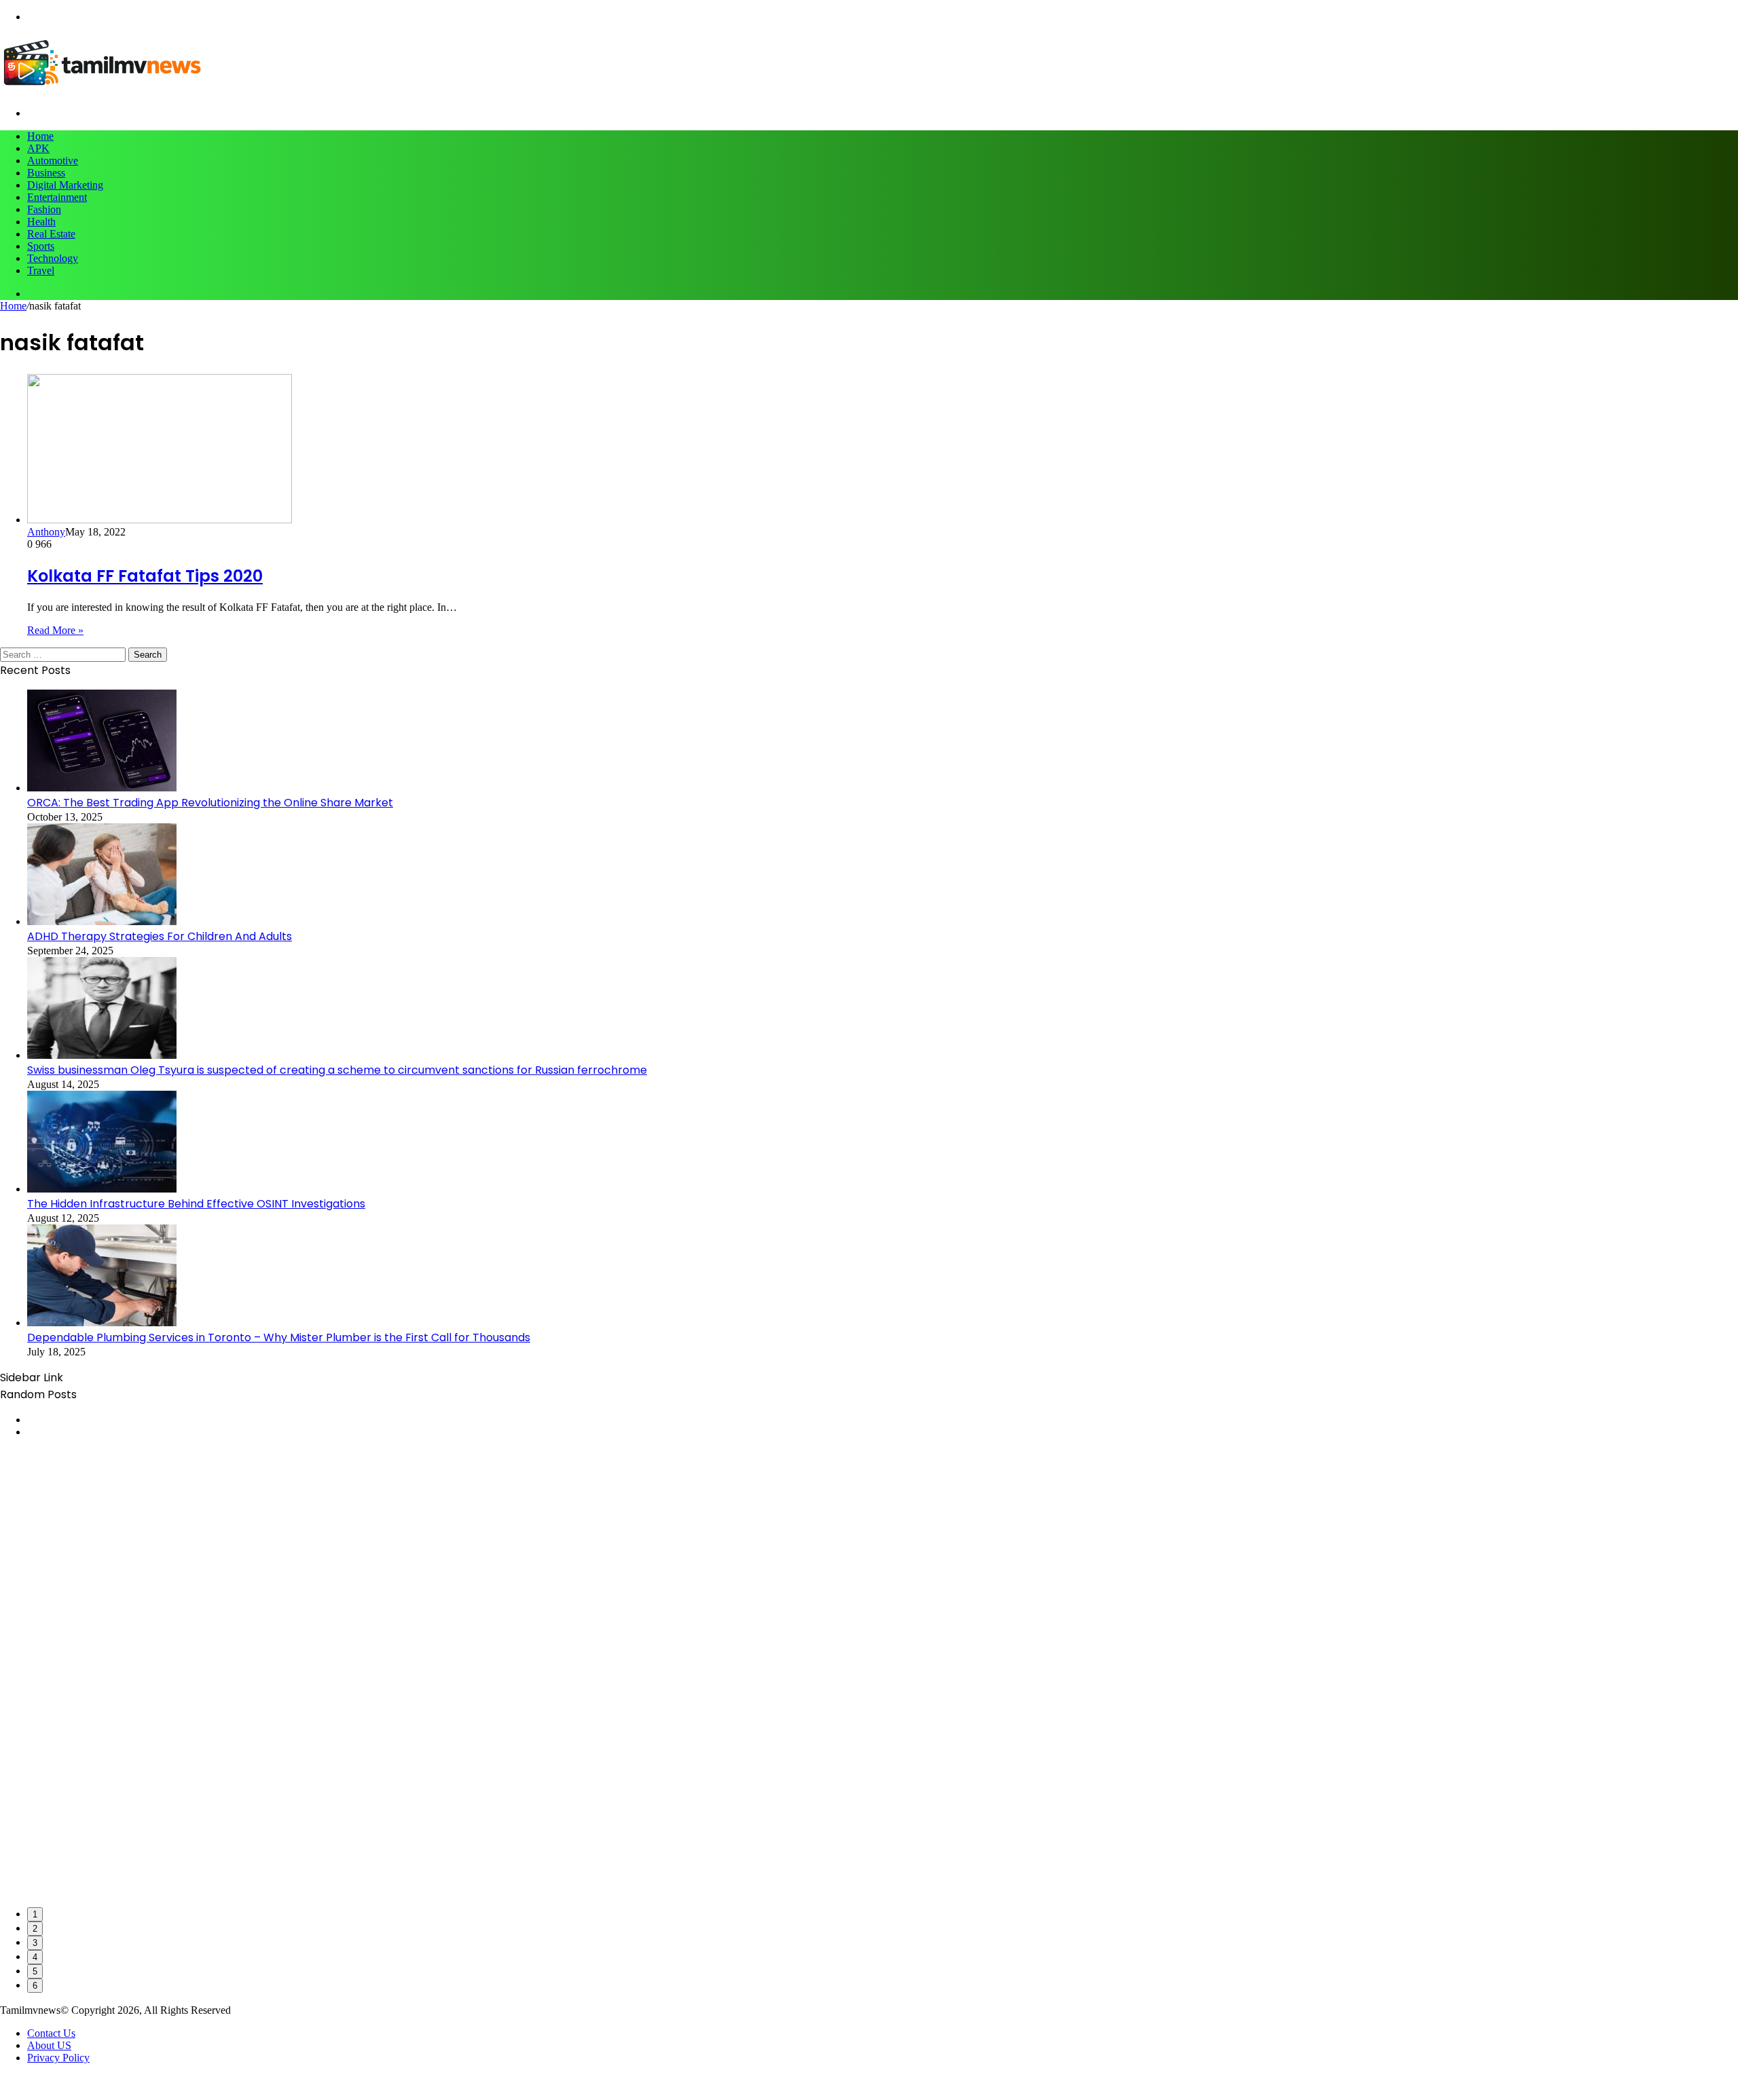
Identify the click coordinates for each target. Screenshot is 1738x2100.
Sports (41, 246)
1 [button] (35, 1914)
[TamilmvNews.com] (102, 90)
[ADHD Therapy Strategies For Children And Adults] (102, 921)
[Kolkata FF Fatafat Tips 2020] (160, 520)
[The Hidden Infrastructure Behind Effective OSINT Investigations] (102, 1189)
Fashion (44, 209)
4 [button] (35, 1957)
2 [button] (35, 1929)
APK (38, 148)
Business (46, 173)
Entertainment (57, 197)
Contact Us (51, 2033)
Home (40, 136)
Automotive (53, 161)
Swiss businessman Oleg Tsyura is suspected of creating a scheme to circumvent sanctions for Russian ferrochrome (337, 1070)
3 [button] (35, 1943)
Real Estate (51, 234)
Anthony (46, 532)
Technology (53, 258)
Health (41, 222)
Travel (41, 270)
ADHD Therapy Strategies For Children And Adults (160, 936)
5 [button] (35, 1971)
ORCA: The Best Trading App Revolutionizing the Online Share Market (210, 803)
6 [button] (35, 1986)
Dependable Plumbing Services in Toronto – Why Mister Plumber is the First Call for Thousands (279, 1337)
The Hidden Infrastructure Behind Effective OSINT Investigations (196, 1204)
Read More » (55, 630)
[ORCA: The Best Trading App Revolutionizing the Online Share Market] (102, 788)
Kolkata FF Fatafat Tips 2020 (145, 576)
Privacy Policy (58, 2058)
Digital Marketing (65, 185)
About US (49, 2045)
